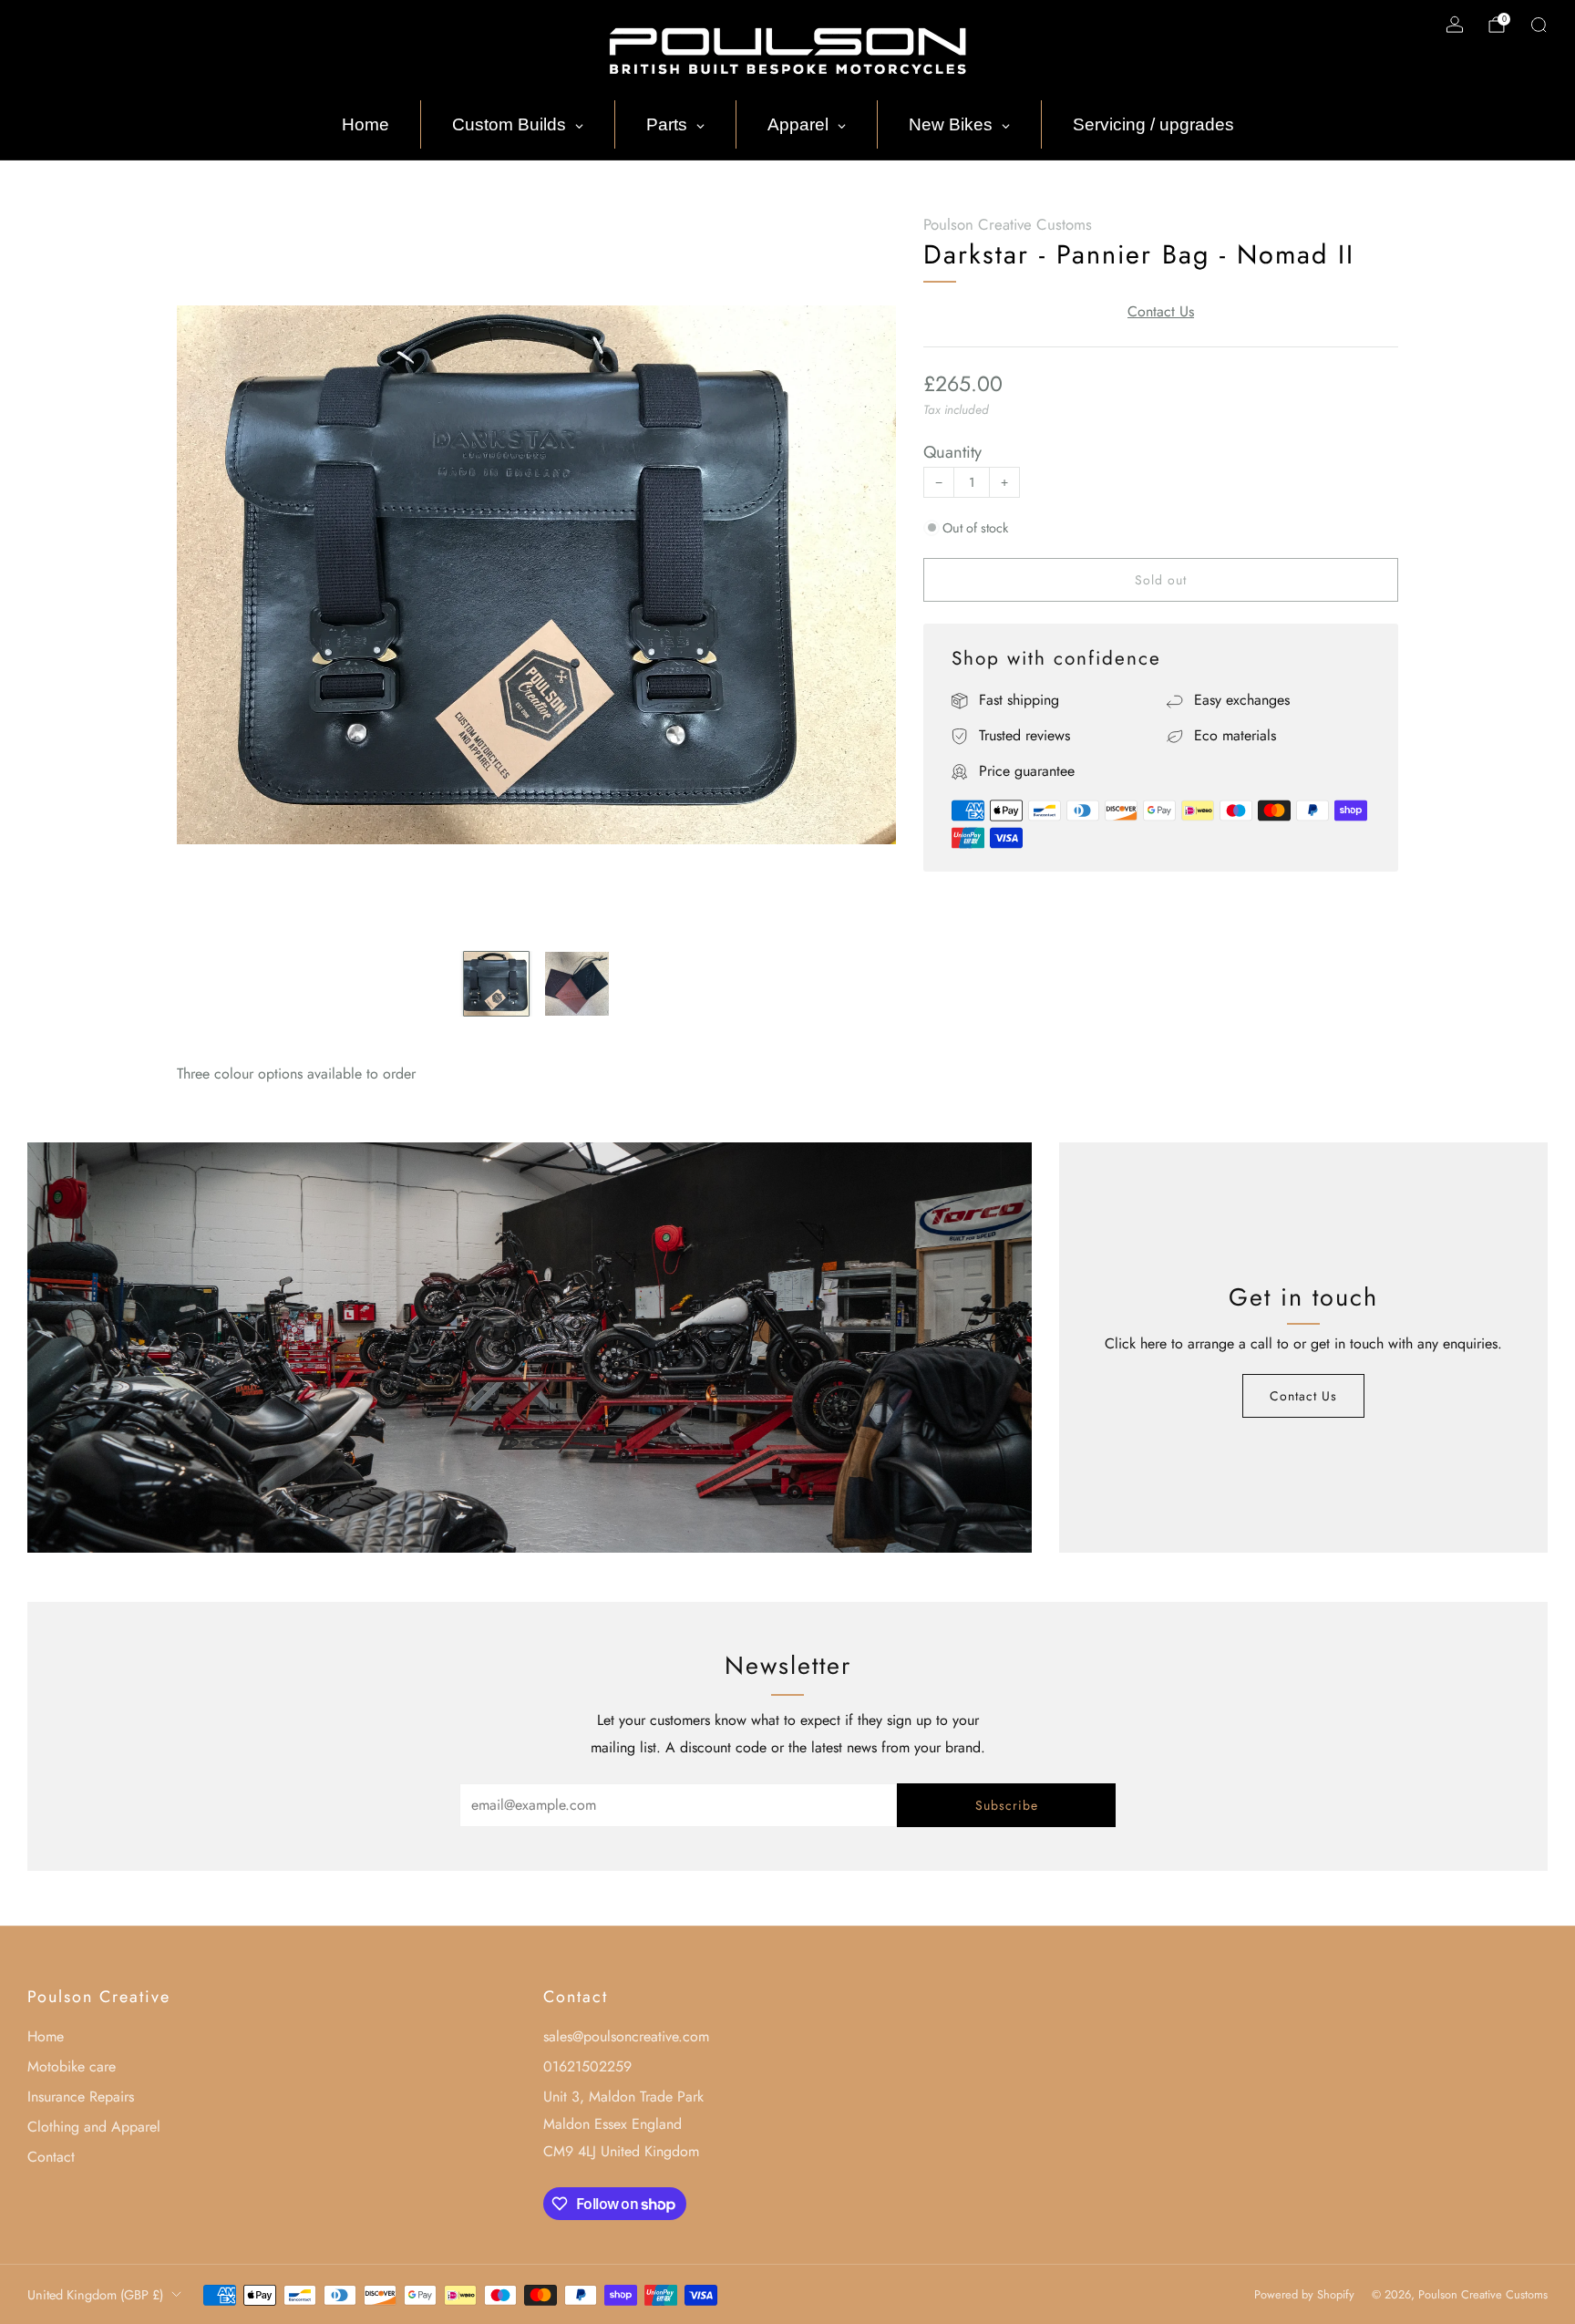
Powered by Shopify (1304, 2294)
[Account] (1455, 25)
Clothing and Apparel (94, 2127)
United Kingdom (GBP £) (95, 2295)
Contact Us (1161, 311)
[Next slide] (860, 575)
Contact (51, 2157)
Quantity (952, 452)
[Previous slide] (212, 575)
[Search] (1539, 25)
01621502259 (587, 2066)
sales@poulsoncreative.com (626, 2036)
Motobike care (72, 2066)
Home (46, 2036)
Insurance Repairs (81, 2097)
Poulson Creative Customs (1008, 224)
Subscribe (1007, 1805)
